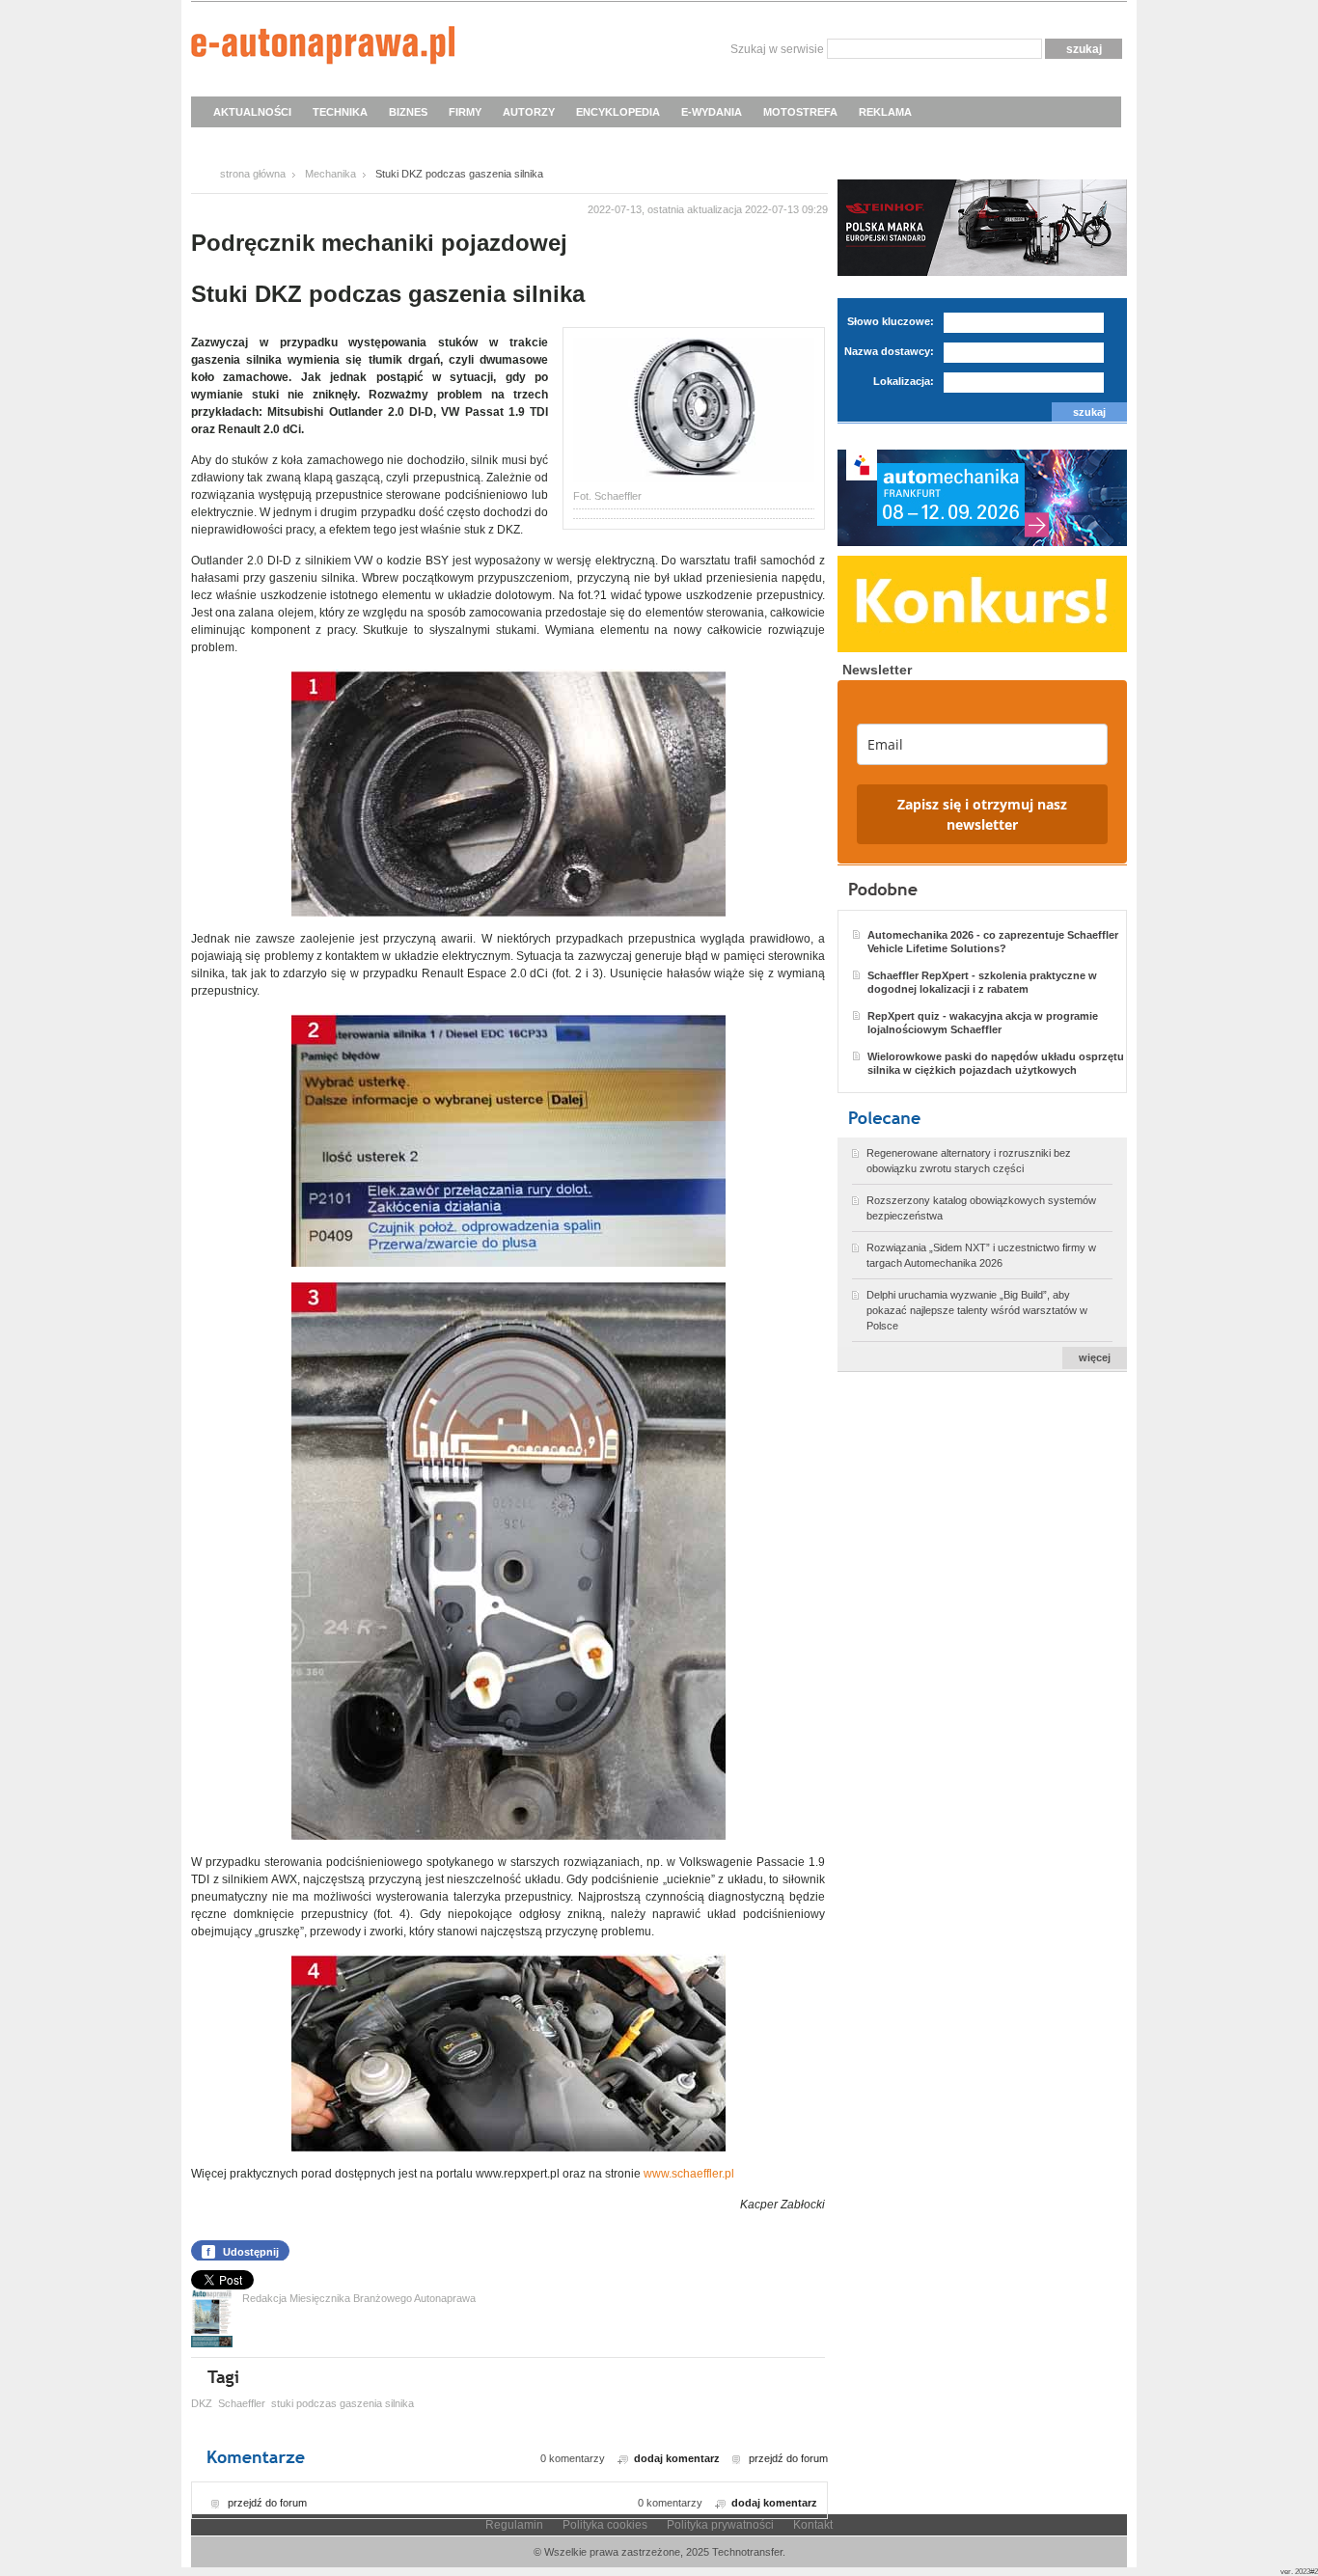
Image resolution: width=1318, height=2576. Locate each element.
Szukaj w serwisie (777, 49)
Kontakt (813, 2525)
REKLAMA (885, 112)
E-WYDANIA (712, 112)
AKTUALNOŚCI (252, 112)
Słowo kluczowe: (891, 321)
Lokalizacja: (904, 381)
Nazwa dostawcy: (889, 351)
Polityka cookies (605, 2525)
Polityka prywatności (720, 2525)
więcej (1095, 1357)
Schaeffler (242, 2403)
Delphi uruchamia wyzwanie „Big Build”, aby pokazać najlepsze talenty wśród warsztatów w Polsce (977, 1310)
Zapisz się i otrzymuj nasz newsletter (982, 814)
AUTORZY (529, 112)
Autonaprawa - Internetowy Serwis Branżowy (323, 48)
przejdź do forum (788, 2458)
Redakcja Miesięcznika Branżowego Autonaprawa (359, 2298)
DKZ (202, 2403)
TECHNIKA (340, 112)
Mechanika (330, 174)
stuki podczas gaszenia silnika (343, 2403)
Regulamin (514, 2525)
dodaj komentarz (677, 2458)
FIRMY (465, 112)
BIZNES (408, 112)
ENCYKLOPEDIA (618, 112)
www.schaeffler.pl (690, 2174)
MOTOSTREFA (800, 112)
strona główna (253, 174)
